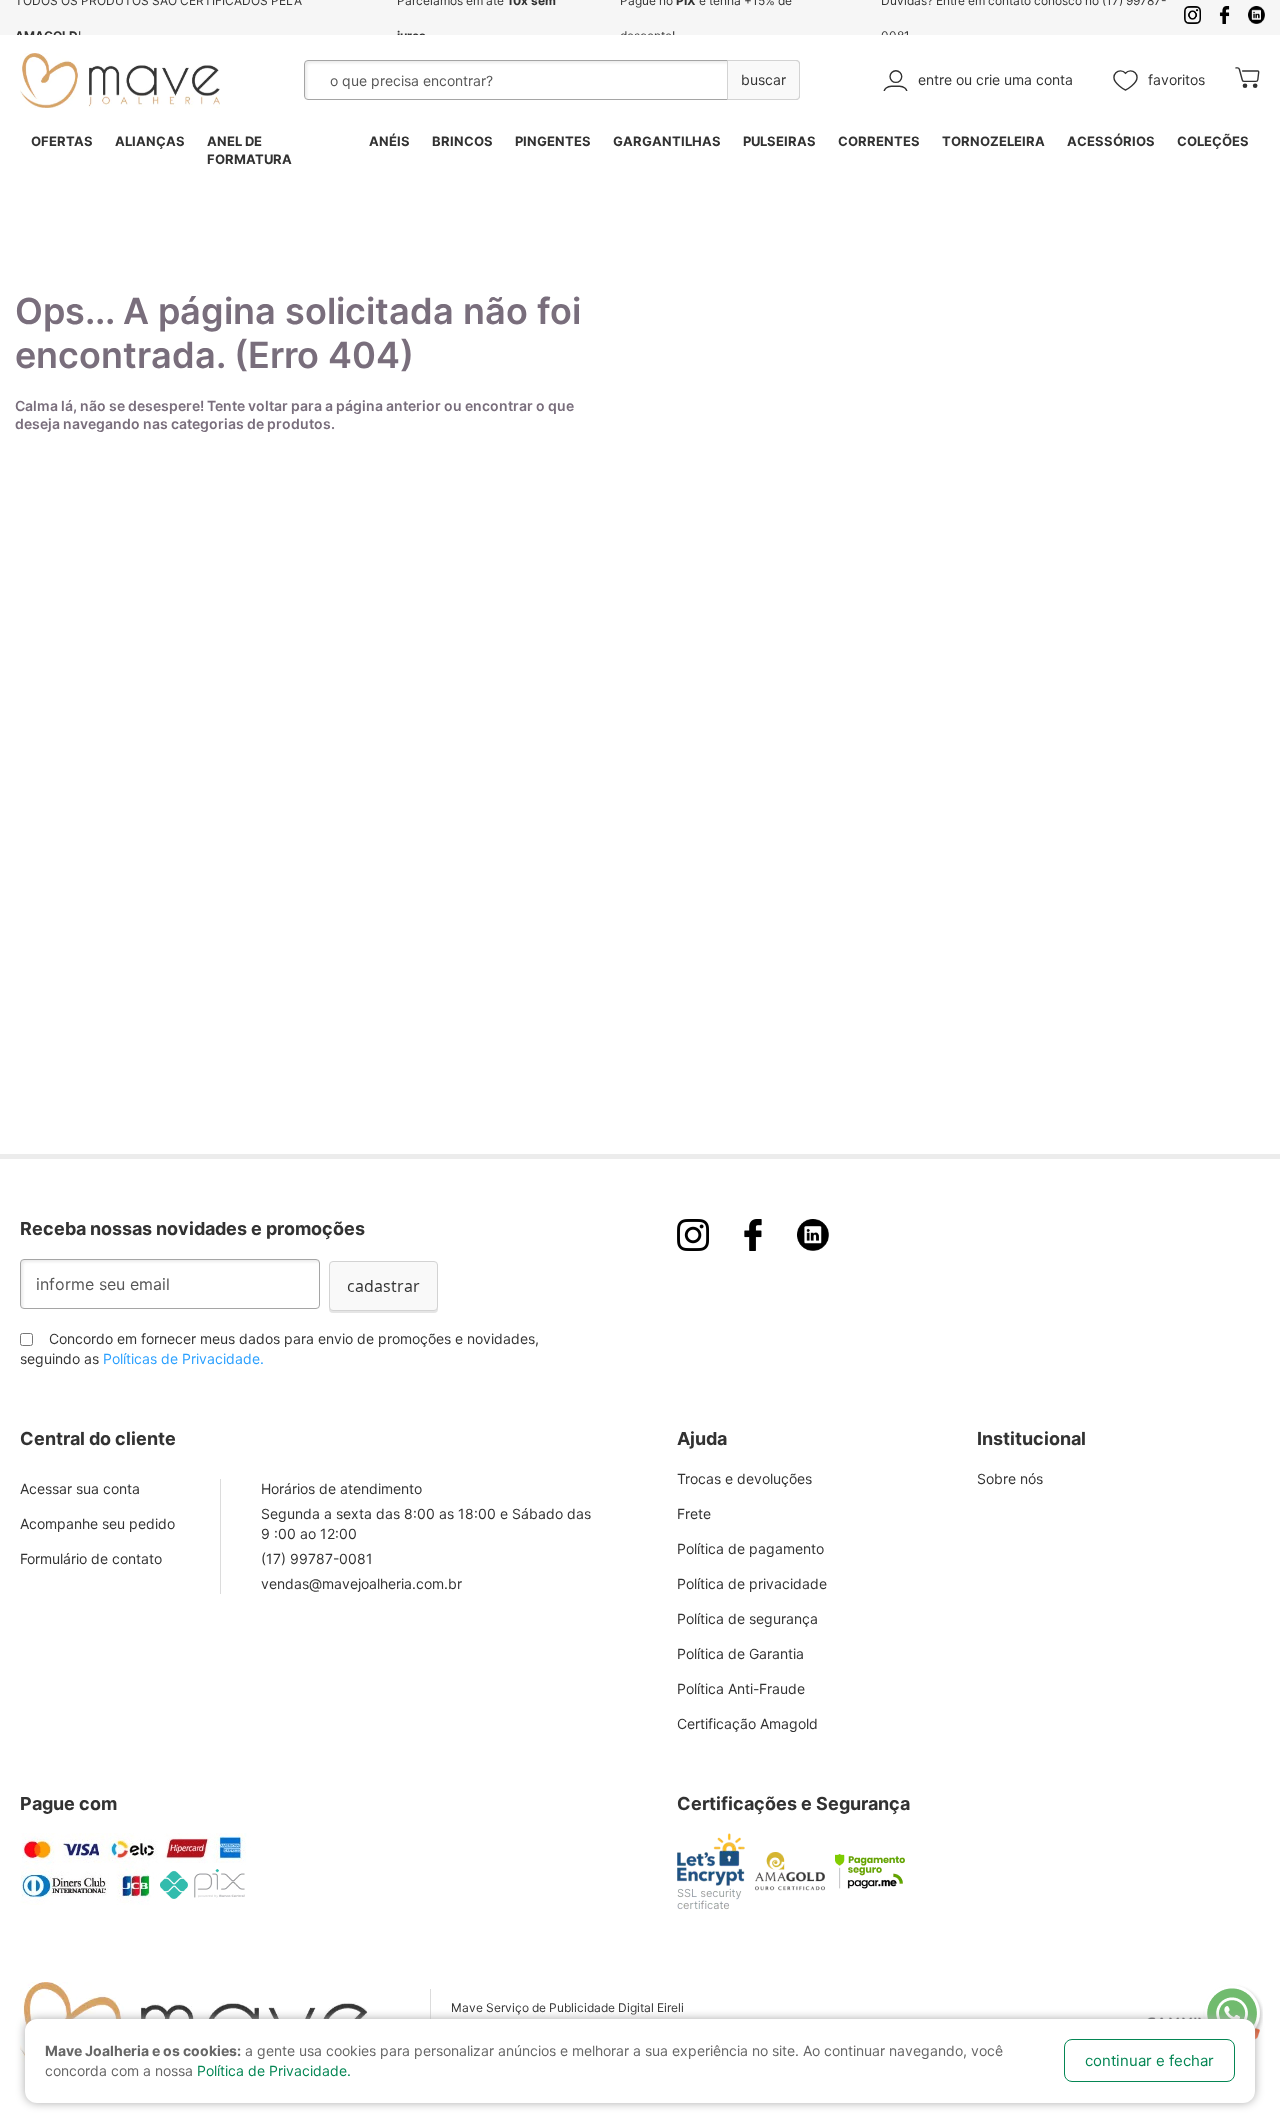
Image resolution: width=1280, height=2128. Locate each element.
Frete (694, 1513)
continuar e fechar (1149, 2060)
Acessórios (1111, 141)
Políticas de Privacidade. (183, 1358)
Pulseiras (779, 141)
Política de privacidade (752, 1583)
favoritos (1176, 79)
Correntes (879, 141)
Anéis (389, 141)
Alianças (150, 141)
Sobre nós (1010, 1478)
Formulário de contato (91, 1558)
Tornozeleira (993, 141)
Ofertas (62, 141)
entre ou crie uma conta (995, 79)
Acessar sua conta (80, 1488)
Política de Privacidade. (274, 2070)
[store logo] (120, 80)
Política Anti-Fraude (741, 1688)
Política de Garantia (740, 1653)
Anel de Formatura (249, 150)
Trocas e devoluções (744, 1478)
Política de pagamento (750, 1548)
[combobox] (503, 80)
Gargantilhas (667, 141)
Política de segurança (747, 1618)
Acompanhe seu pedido (97, 1523)
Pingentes (553, 141)
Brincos (462, 141)
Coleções (1213, 141)
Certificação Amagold (747, 1723)
